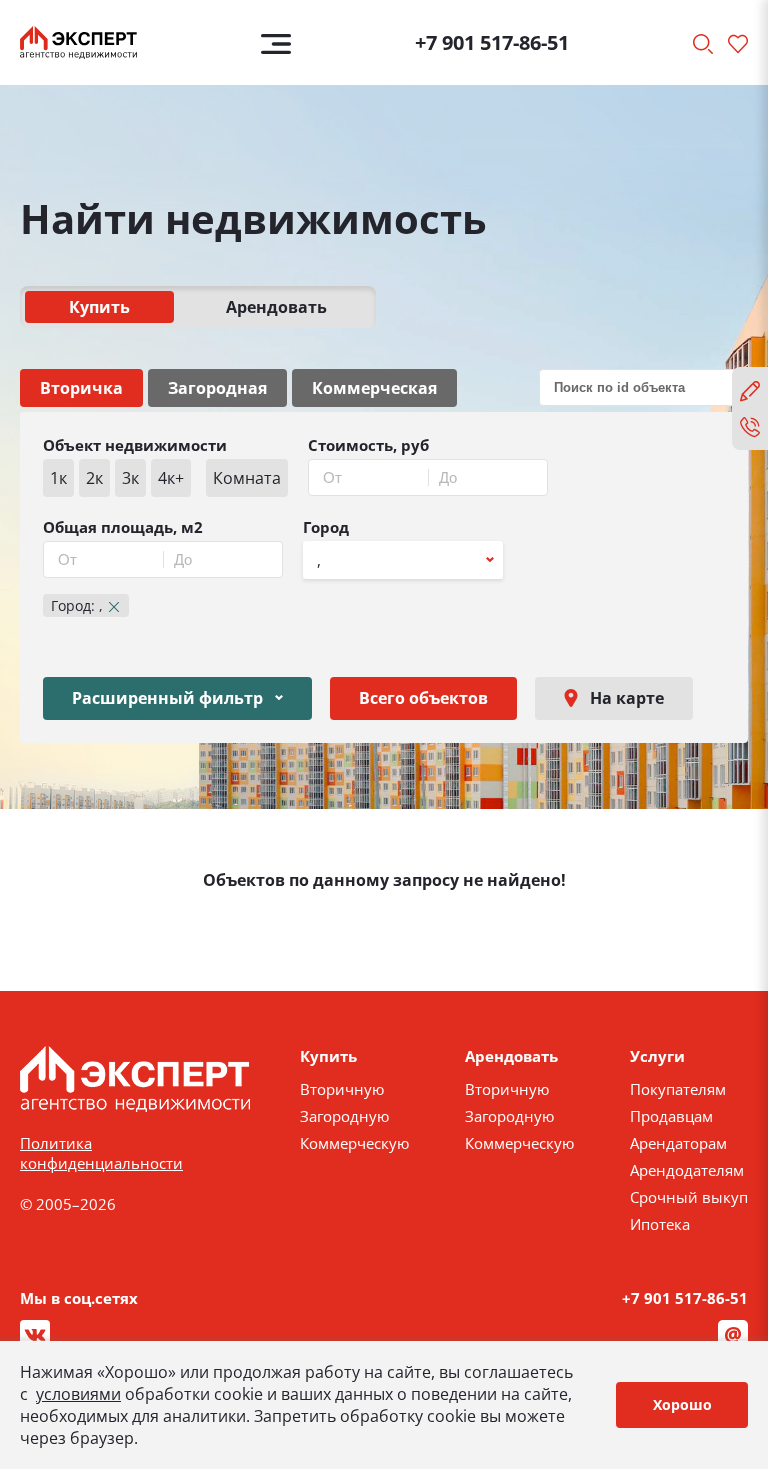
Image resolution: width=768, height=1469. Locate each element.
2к (94, 478)
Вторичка (81, 388)
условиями (78, 1394)
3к (130, 478)
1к (58, 478)
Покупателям (678, 1089)
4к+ (171, 478)
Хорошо (682, 1404)
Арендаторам (678, 1143)
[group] (165, 478)
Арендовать (276, 307)
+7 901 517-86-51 (492, 42)
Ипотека (660, 1224)
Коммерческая (374, 388)
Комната (247, 478)
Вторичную (342, 1089)
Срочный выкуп (689, 1197)
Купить (99, 307)
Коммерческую (354, 1143)
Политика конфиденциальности (101, 1153)
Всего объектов (423, 698)
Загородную (344, 1116)
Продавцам (671, 1116)
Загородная (217, 388)
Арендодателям (687, 1170)
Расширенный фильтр (167, 698)
